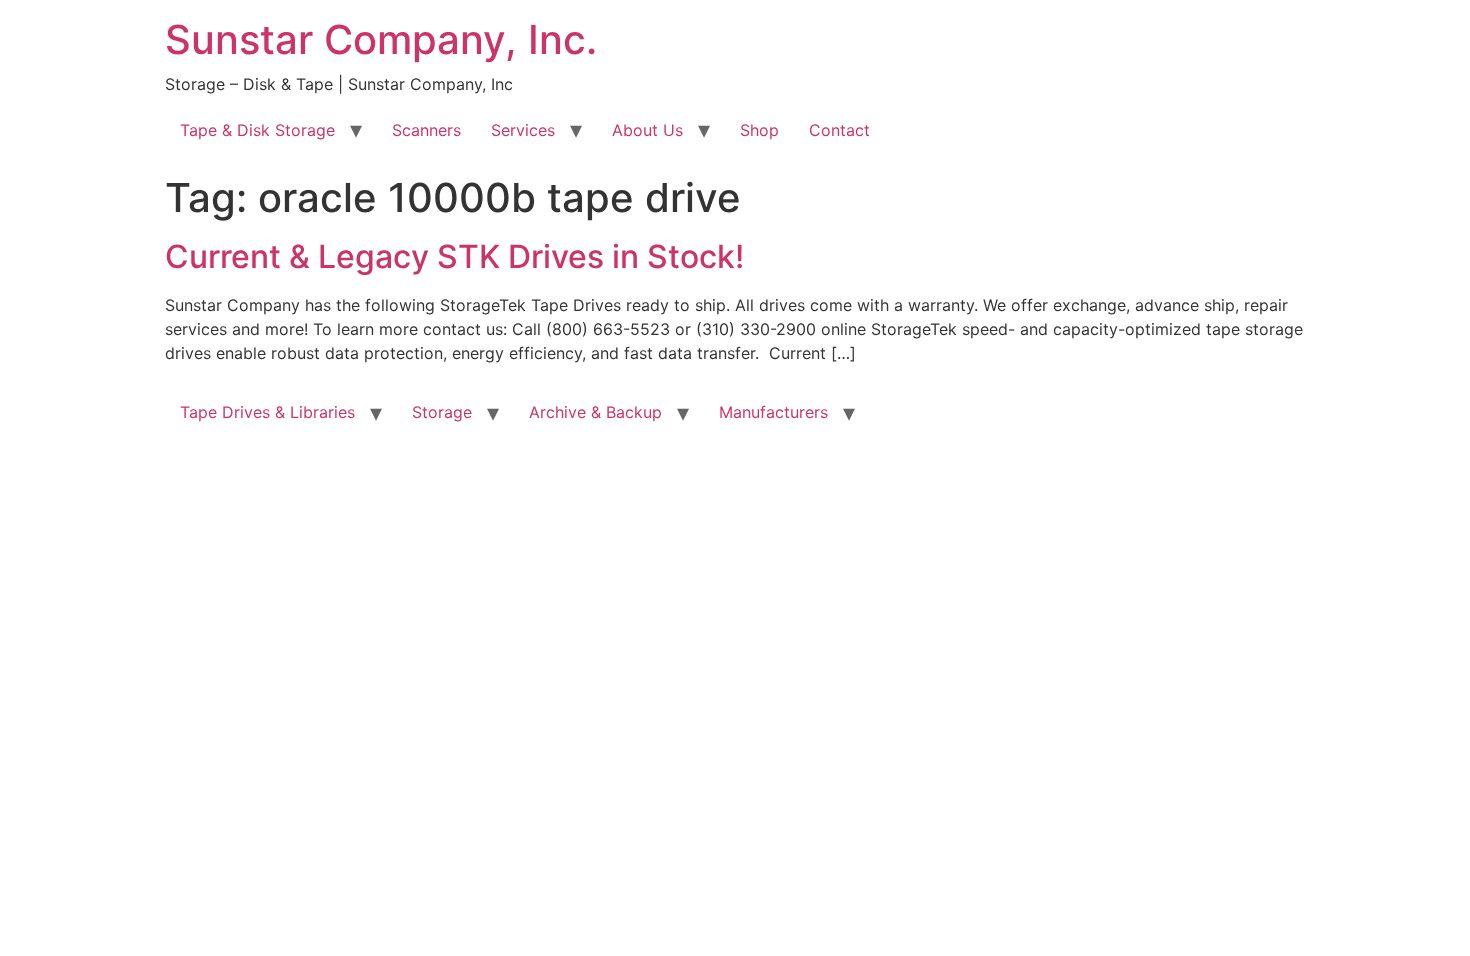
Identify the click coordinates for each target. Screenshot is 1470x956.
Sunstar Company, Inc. (381, 39)
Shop (759, 130)
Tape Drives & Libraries (267, 412)
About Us (647, 130)
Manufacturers (773, 412)
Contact (839, 130)
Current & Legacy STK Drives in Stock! (454, 256)
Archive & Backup (595, 412)
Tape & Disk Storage (257, 130)
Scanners (426, 130)
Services (523, 130)
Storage (442, 412)
